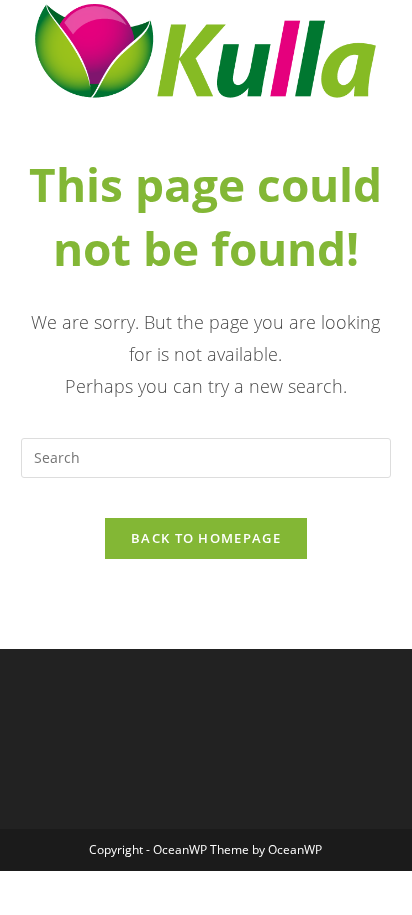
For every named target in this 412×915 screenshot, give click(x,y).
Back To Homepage (206, 538)
